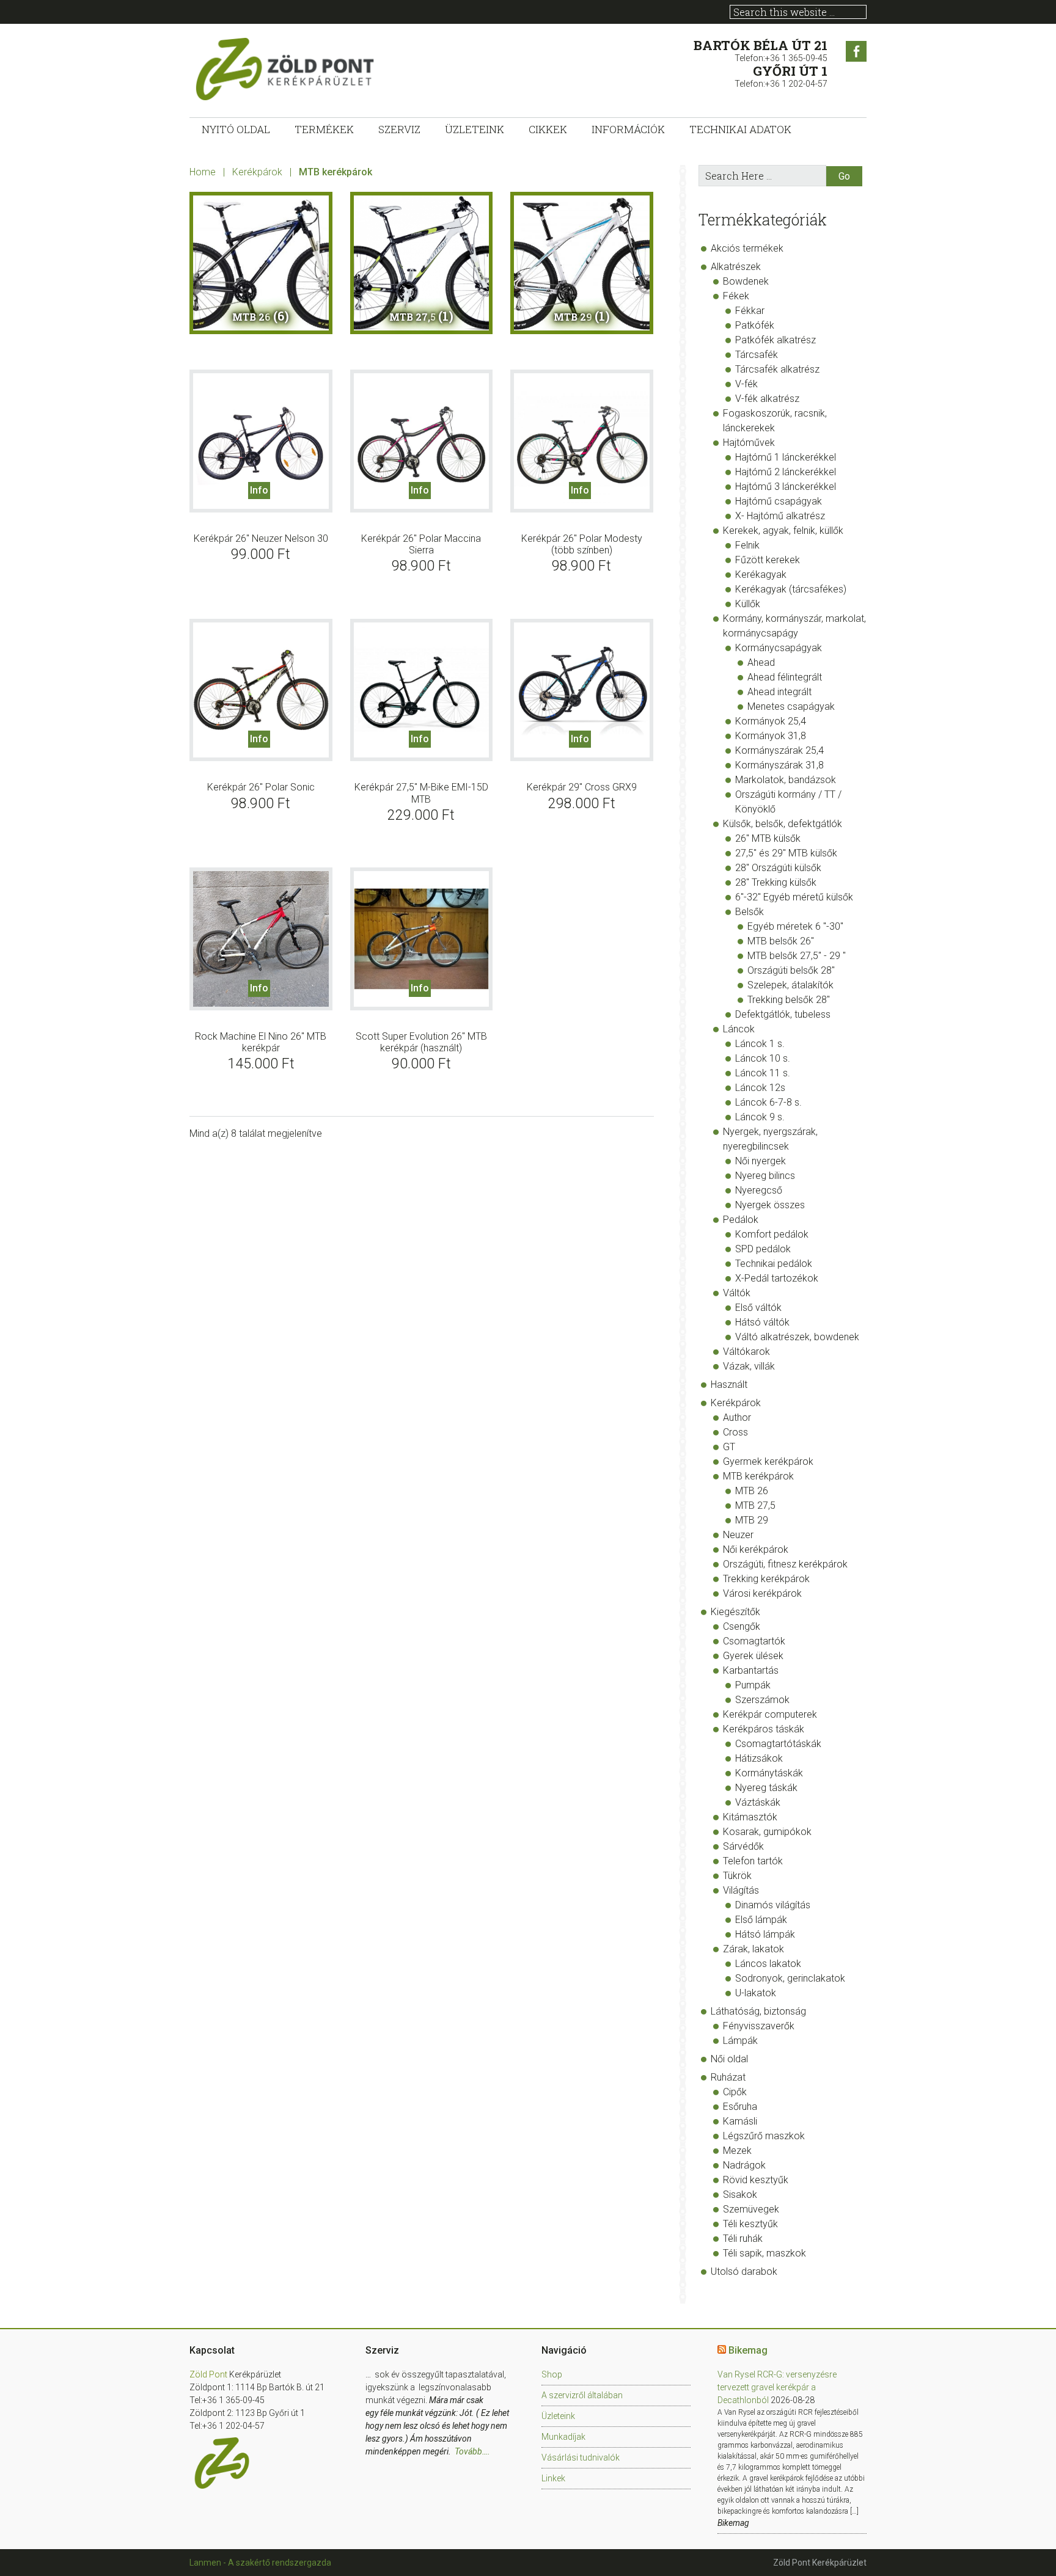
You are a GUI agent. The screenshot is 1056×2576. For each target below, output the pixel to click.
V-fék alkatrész (767, 399)
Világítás (741, 1890)
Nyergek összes (770, 1205)
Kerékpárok (257, 172)
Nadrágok (744, 2165)
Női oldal (729, 2059)
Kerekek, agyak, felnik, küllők (783, 531)
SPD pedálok (763, 1249)
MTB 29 (752, 1520)
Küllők (748, 604)
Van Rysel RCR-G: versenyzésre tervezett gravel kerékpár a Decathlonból (777, 2387)
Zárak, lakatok (754, 1949)
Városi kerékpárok (762, 1593)
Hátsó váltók (762, 1322)
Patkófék (755, 325)
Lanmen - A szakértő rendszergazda (260, 2563)
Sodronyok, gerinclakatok (790, 1978)
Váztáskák (758, 1802)
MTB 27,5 (755, 1505)
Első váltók (758, 1308)
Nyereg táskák (766, 1788)
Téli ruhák (743, 2238)
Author (737, 1418)
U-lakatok (756, 1993)
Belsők (750, 912)
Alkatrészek (736, 267)
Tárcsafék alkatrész (777, 369)
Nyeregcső (759, 1190)
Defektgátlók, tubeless (783, 1014)
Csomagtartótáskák (778, 1744)
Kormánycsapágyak (779, 648)
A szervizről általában (582, 2395)
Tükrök (737, 1876)
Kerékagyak (761, 575)
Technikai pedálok (774, 1264)
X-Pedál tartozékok (777, 1278)
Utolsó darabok (744, 2271)
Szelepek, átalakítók (790, 985)
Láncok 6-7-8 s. (768, 1102)
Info (259, 490)
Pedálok (741, 1220)
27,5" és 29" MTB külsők (786, 853)
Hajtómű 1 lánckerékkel (786, 457)
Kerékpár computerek (770, 1714)
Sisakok (740, 2195)
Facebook (856, 51)
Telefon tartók (753, 1861)
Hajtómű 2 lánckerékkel (786, 472)
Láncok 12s (760, 1088)
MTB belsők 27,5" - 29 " (797, 956)
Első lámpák (761, 1920)
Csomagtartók (754, 1641)
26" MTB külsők (768, 838)
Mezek (737, 2151)
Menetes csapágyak (791, 706)
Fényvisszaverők (759, 2026)
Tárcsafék (757, 355)
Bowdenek (746, 281)
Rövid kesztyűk (756, 2180)
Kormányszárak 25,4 (779, 750)
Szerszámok (762, 1700)
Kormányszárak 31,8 (779, 765)
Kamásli (740, 2121)
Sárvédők (743, 1846)
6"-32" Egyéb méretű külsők (794, 897)
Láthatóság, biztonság (758, 2011)
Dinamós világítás (773, 1905)
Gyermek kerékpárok (768, 1461)
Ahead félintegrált (785, 677)
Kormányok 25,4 (771, 721)
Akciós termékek (747, 248)
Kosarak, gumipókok (767, 1832)
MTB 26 (752, 1491)
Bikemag (748, 2350)
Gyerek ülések (753, 1656)
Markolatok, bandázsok (786, 780)
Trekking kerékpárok (766, 1579)
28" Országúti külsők (778, 868)
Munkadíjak (563, 2437)
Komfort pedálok (772, 1234)
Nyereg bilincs (765, 1176)
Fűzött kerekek (768, 560)
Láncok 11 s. (763, 1073)
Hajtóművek (749, 443)
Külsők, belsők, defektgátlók (783, 824)
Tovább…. (472, 2451)
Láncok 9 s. (760, 1117)
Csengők (742, 1626)
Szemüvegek (751, 2209)
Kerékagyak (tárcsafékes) (791, 589)
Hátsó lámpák (765, 1934)
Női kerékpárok (756, 1549)
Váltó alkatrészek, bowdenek (797, 1337)
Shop (552, 2374)
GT (729, 1447)
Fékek (736, 296)
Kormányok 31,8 (771, 736)
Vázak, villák (749, 1366)
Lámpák (740, 2041)
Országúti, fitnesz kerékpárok (785, 1564)
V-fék (746, 384)
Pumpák (753, 1685)
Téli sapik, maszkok (765, 2253)
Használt (729, 1385)
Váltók (737, 1293)
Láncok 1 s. (760, 1044)
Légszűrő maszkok (764, 2136)
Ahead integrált (779, 692)
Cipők (735, 2092)
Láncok (739, 1029)
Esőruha (740, 2107)
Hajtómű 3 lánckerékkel (786, 487)
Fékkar (750, 311)
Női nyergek (761, 1161)
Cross (735, 1432)
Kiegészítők (735, 1612)
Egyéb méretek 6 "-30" (795, 926)
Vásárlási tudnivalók (581, 2457)
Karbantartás (751, 1670)
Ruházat (728, 2077)
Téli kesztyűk (750, 2224)
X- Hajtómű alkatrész (780, 516)
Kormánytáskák (769, 1773)
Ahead (761, 662)
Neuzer (738, 1535)
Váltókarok (746, 1352)
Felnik (747, 545)
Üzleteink (558, 2416)
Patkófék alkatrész (776, 340)
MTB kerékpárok (758, 1476)
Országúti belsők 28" (791, 970)
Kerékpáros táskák (764, 1729)
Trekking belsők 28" (789, 1000)
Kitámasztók (750, 1817)
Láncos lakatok (768, 1964)
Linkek (553, 2478)
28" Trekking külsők (776, 882)
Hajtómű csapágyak (779, 501)
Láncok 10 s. (763, 1058)
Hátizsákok (759, 1758)
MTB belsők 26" (781, 941)
